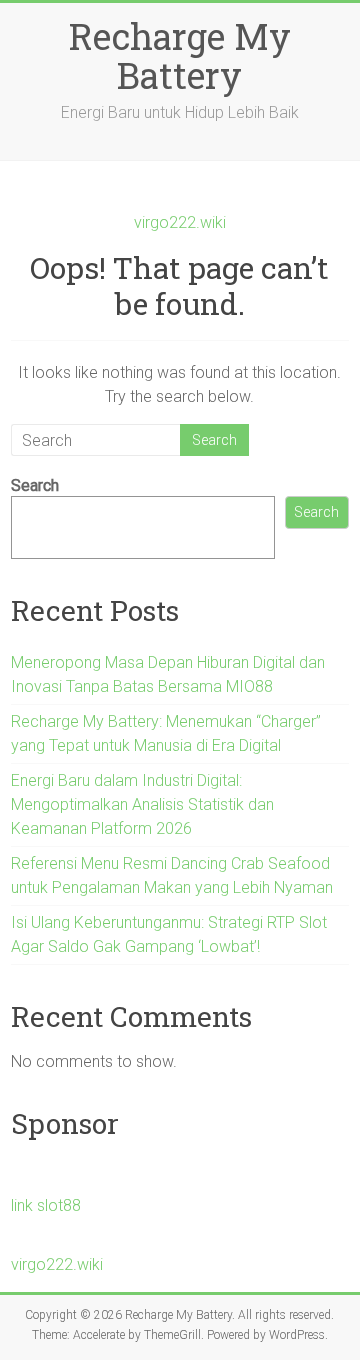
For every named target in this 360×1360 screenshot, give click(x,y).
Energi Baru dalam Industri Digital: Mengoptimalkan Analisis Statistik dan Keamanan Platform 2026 (142, 804)
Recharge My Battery (180, 55)
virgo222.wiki (180, 222)
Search (35, 485)
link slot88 (46, 1205)
